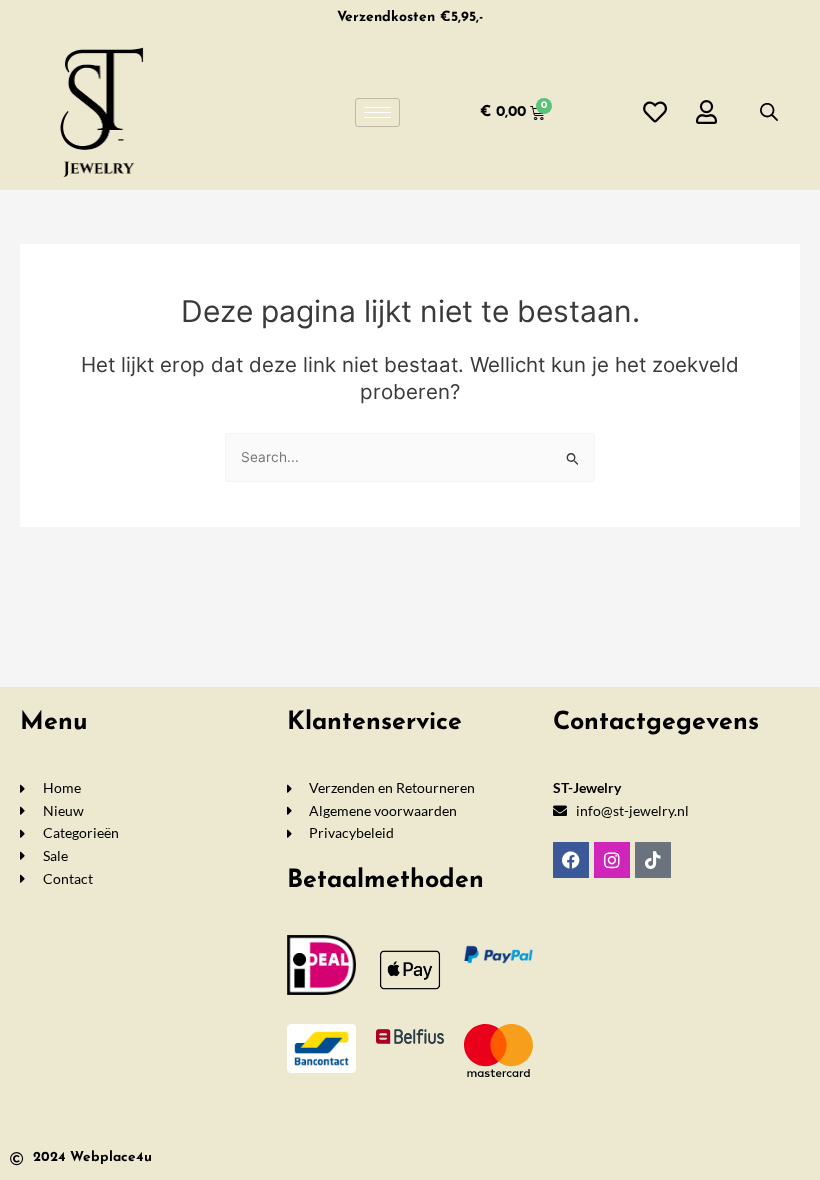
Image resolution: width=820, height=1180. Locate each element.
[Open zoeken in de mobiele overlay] (769, 112)
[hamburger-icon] (377, 112)
